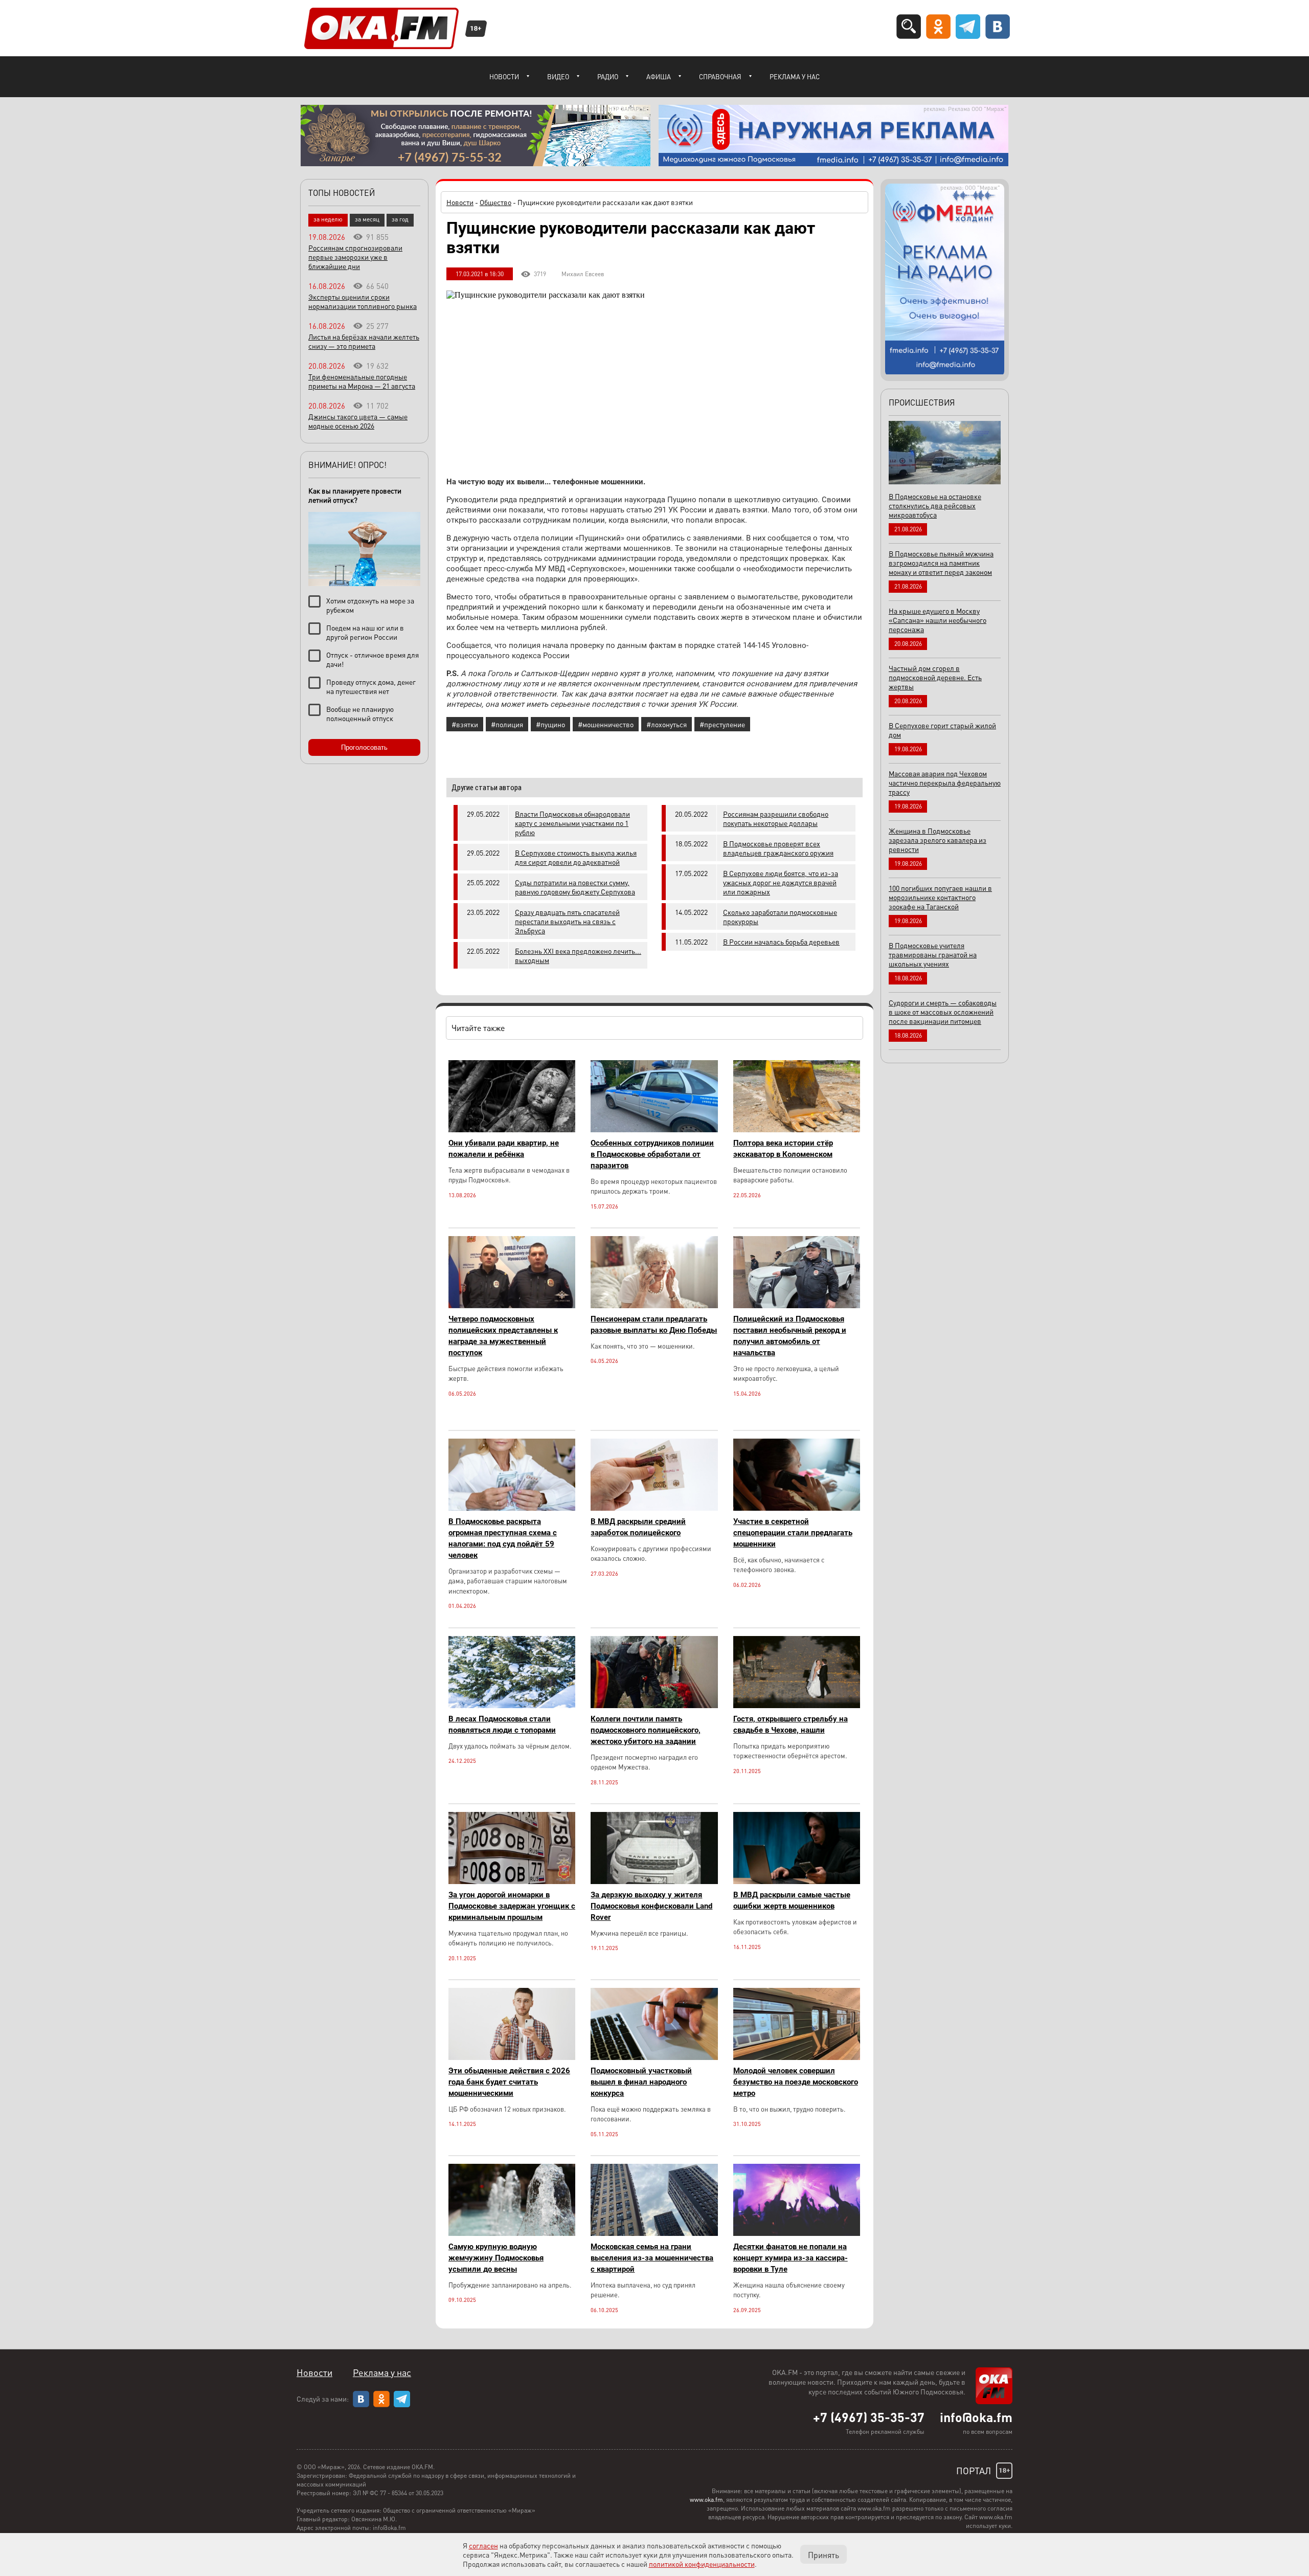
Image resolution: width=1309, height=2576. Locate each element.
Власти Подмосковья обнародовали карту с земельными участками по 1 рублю (572, 823)
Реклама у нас (795, 76)
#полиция (507, 724)
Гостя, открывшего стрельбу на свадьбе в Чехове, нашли (791, 1724)
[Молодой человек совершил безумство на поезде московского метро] (797, 2057)
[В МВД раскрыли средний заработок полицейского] (654, 1508)
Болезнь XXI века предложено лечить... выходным (578, 955)
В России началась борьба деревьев (781, 942)
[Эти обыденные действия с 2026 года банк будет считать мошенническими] (512, 2057)
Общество (495, 202)
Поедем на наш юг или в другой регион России (365, 632)
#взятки (465, 724)
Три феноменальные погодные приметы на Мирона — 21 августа (362, 381)
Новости (504, 76)
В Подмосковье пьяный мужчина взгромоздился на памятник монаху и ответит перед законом (941, 563)
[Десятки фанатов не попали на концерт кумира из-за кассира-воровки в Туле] (797, 2233)
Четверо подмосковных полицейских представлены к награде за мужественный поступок (503, 1336)
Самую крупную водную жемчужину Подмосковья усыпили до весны (496, 2258)
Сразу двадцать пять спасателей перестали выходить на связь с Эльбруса (567, 921)
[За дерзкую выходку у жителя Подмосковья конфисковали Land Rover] (654, 1881)
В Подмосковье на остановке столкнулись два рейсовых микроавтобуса (935, 505)
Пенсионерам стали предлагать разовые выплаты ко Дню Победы (654, 1325)
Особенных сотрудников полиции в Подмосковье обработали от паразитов (652, 1154)
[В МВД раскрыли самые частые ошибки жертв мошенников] (797, 1881)
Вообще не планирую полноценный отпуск (360, 713)
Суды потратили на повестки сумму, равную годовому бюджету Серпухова (575, 887)
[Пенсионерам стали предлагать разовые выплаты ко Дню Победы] (654, 1305)
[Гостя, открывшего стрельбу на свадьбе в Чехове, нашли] (797, 1705)
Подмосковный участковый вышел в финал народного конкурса (641, 2082)
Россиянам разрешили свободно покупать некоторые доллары (776, 818)
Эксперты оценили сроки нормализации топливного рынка (363, 301)
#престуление (722, 724)
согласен (483, 2545)
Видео (558, 76)
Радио (608, 76)
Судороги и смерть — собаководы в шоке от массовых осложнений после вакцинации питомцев (943, 1012)
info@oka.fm (976, 2417)
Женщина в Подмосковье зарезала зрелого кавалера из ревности (938, 840)
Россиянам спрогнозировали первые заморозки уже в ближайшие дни (355, 257)
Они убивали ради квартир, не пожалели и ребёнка (504, 1149)
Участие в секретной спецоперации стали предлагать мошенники (793, 1533)
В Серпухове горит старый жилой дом (942, 730)
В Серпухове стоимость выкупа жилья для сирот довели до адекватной (576, 857)
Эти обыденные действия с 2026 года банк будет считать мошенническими (509, 2082)
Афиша (659, 76)
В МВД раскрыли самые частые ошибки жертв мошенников (792, 1900)
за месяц (367, 219)
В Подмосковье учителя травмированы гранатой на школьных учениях (933, 954)
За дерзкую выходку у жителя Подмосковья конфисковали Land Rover (651, 1906)
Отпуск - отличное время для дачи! (373, 659)
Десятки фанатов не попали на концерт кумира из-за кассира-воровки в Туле (791, 2258)
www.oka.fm (706, 2500)
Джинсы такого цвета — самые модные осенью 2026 (358, 421)
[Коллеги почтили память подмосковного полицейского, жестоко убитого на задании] (654, 1705)
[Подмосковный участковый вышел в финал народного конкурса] (654, 2057)
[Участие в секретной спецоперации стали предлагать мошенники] (797, 1508)
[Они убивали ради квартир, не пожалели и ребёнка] (512, 1129)
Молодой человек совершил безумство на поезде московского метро (796, 2082)
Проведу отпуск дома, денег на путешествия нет (371, 686)
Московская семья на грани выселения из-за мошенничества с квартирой (652, 2258)
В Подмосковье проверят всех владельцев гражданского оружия (778, 848)
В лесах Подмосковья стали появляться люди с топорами (502, 1724)
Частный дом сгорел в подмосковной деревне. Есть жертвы (935, 677)
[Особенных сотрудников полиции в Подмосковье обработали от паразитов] (654, 1129)
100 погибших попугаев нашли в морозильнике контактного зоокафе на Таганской (940, 897)
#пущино (550, 724)
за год (400, 219)
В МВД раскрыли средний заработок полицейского (638, 1527)
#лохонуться (667, 724)
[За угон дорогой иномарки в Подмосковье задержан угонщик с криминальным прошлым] (512, 1881)
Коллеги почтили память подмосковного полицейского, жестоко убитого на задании (646, 1730)
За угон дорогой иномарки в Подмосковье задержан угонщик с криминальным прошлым (512, 1906)
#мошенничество (606, 724)
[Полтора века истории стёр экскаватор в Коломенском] (797, 1129)
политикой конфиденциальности (702, 2564)
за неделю (328, 219)
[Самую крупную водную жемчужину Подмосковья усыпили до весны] (512, 2233)
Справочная (720, 76)
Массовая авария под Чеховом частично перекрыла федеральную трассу (945, 782)
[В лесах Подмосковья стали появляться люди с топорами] (512, 1705)
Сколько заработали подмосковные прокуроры (780, 916)
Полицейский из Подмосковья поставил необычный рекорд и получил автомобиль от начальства (790, 1336)
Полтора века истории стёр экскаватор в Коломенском (783, 1149)
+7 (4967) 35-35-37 (869, 2417)
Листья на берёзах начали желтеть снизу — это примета (364, 341)
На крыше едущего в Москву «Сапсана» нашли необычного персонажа (938, 620)
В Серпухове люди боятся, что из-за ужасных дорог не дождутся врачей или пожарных (781, 882)
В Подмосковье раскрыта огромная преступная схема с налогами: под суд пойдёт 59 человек (503, 1538)
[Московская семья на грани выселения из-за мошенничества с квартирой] (654, 2233)
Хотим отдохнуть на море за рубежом (370, 605)
